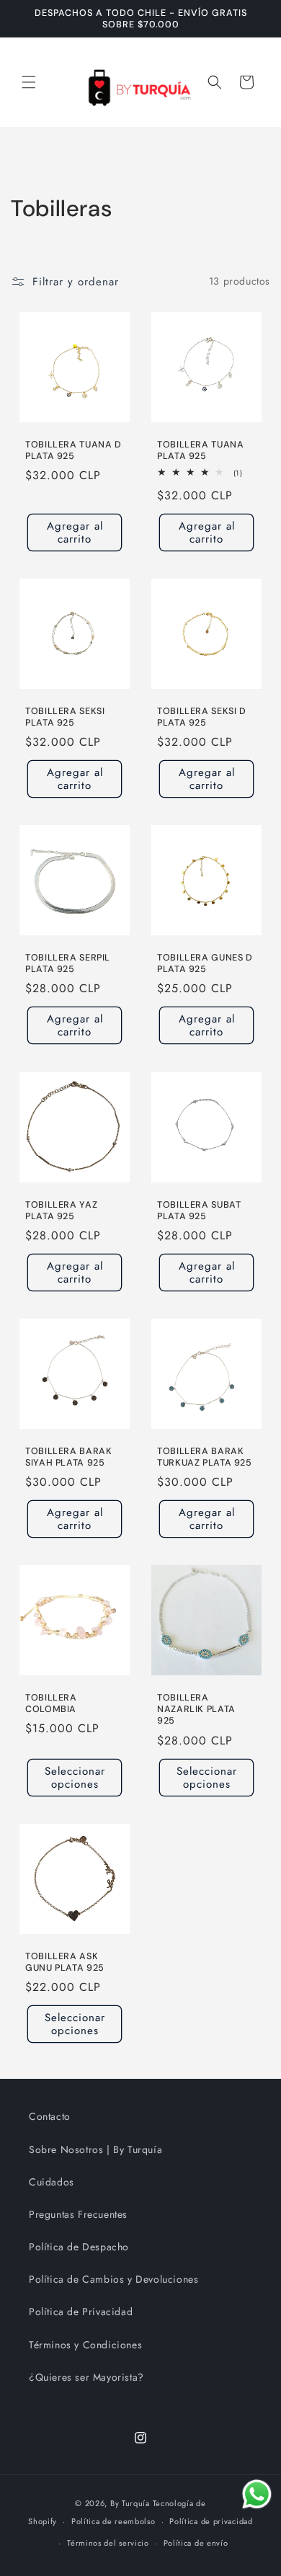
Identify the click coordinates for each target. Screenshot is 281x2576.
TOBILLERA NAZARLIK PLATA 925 (196, 1709)
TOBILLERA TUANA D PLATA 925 (73, 450)
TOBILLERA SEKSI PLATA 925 (65, 717)
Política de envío (196, 2543)
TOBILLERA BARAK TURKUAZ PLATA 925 (205, 1457)
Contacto (50, 2116)
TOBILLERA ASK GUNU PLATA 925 (65, 1962)
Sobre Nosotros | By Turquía (95, 2149)
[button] (29, 82)
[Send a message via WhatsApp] (257, 2494)
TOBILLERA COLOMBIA (51, 1703)
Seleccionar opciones (75, 1778)
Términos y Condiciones (85, 2345)
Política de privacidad (211, 2521)
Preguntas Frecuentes (78, 2214)
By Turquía (130, 2503)
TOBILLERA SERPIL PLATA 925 (68, 963)
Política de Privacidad (81, 2312)
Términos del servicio (108, 2543)
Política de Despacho (79, 2247)
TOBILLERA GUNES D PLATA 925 (205, 963)
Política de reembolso (113, 2521)
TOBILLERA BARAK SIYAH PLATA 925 (68, 1457)
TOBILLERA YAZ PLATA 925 (61, 1211)
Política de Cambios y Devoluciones (113, 2279)
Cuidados (52, 2182)
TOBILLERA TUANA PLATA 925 (200, 450)
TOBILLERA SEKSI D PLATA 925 (202, 717)
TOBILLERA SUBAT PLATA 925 (199, 1211)
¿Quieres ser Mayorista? (86, 2377)
